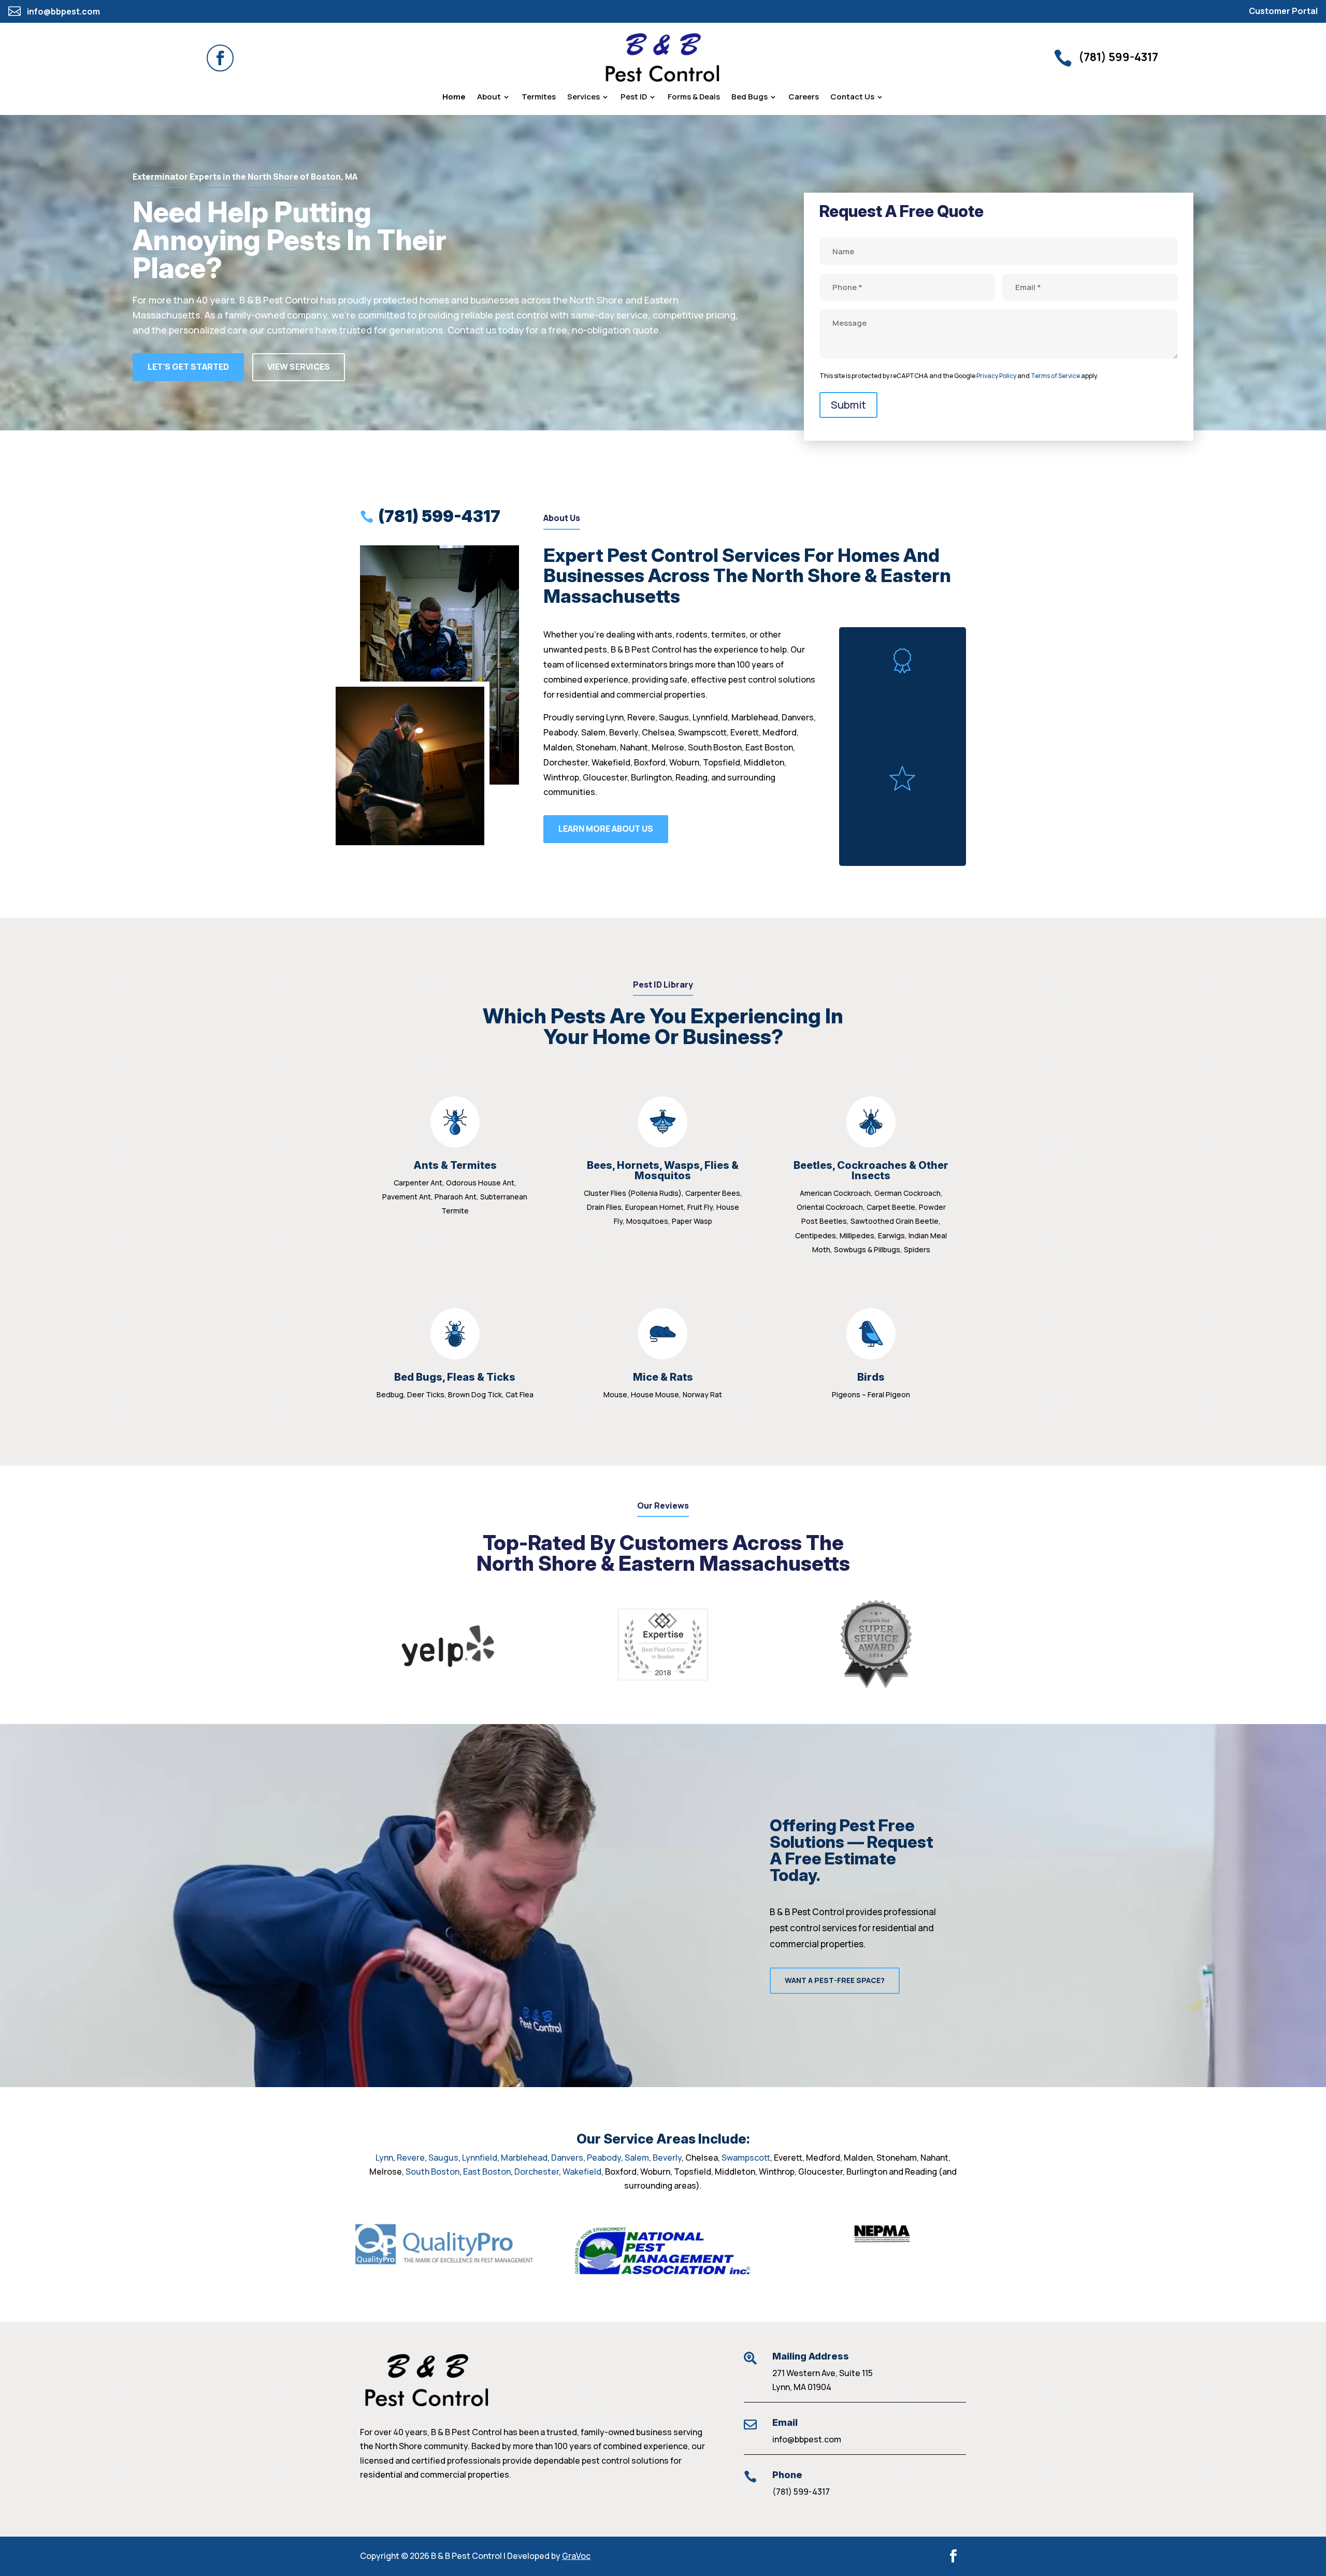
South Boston (433, 2172)
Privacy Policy (996, 376)
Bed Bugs (750, 98)
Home (454, 98)
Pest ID (634, 98)
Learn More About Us (606, 829)
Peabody (604, 2158)
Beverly (667, 2158)
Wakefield (582, 2172)
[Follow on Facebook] (220, 58)
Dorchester (537, 2172)
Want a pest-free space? (835, 1980)
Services (583, 98)
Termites (539, 98)
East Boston (487, 2172)
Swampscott (746, 2158)
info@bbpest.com (807, 2439)
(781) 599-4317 (801, 2492)
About (489, 98)
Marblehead (524, 2158)
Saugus (443, 2158)
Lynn (384, 2158)
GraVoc (576, 2556)
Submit (848, 405)
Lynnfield (480, 2158)
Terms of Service (1055, 376)
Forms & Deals (694, 98)
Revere (411, 2158)
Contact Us (852, 98)
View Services (299, 367)
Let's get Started (188, 367)
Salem (637, 2158)
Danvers (567, 2158)
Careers (804, 98)
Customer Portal (1283, 11)
